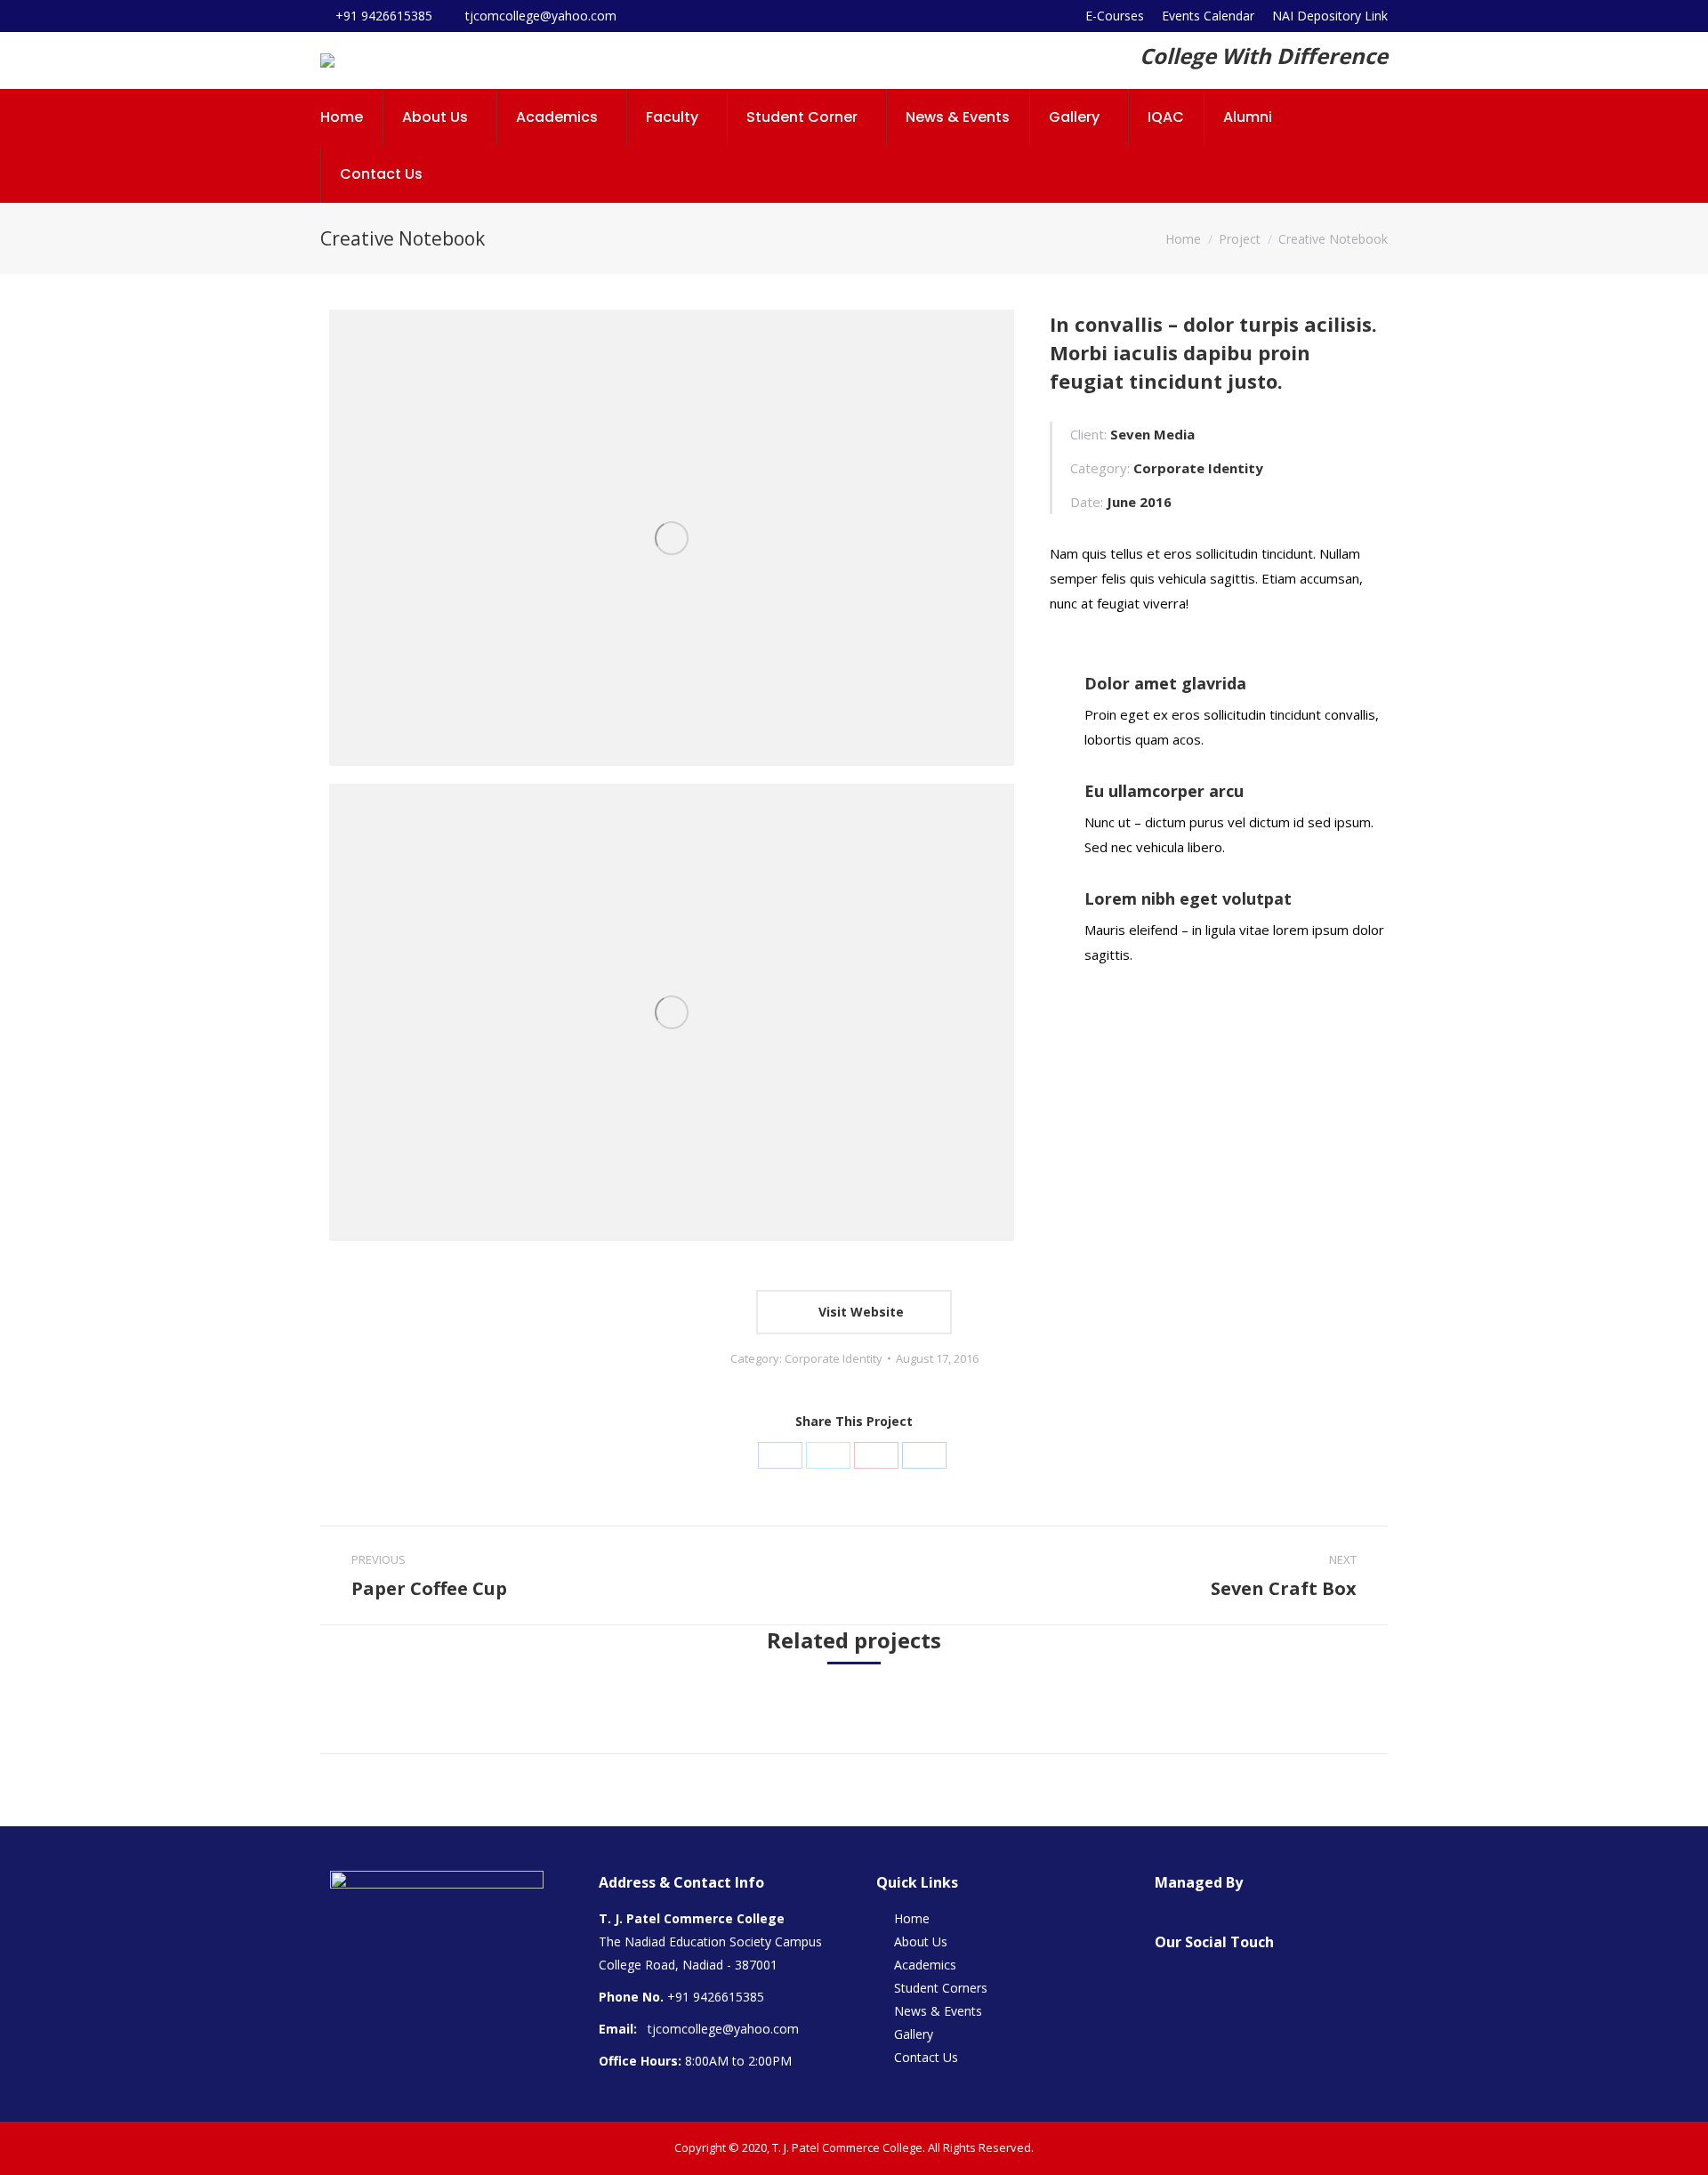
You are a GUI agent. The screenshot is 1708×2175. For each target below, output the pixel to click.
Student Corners (941, 1988)
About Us (921, 1941)
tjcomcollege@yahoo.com (723, 2029)
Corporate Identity (834, 1358)
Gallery (914, 2034)
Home (1183, 239)
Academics (925, 1965)
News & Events (938, 2011)
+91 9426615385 (716, 1997)
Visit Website (859, 1312)
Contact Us (926, 2057)
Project (1240, 239)
